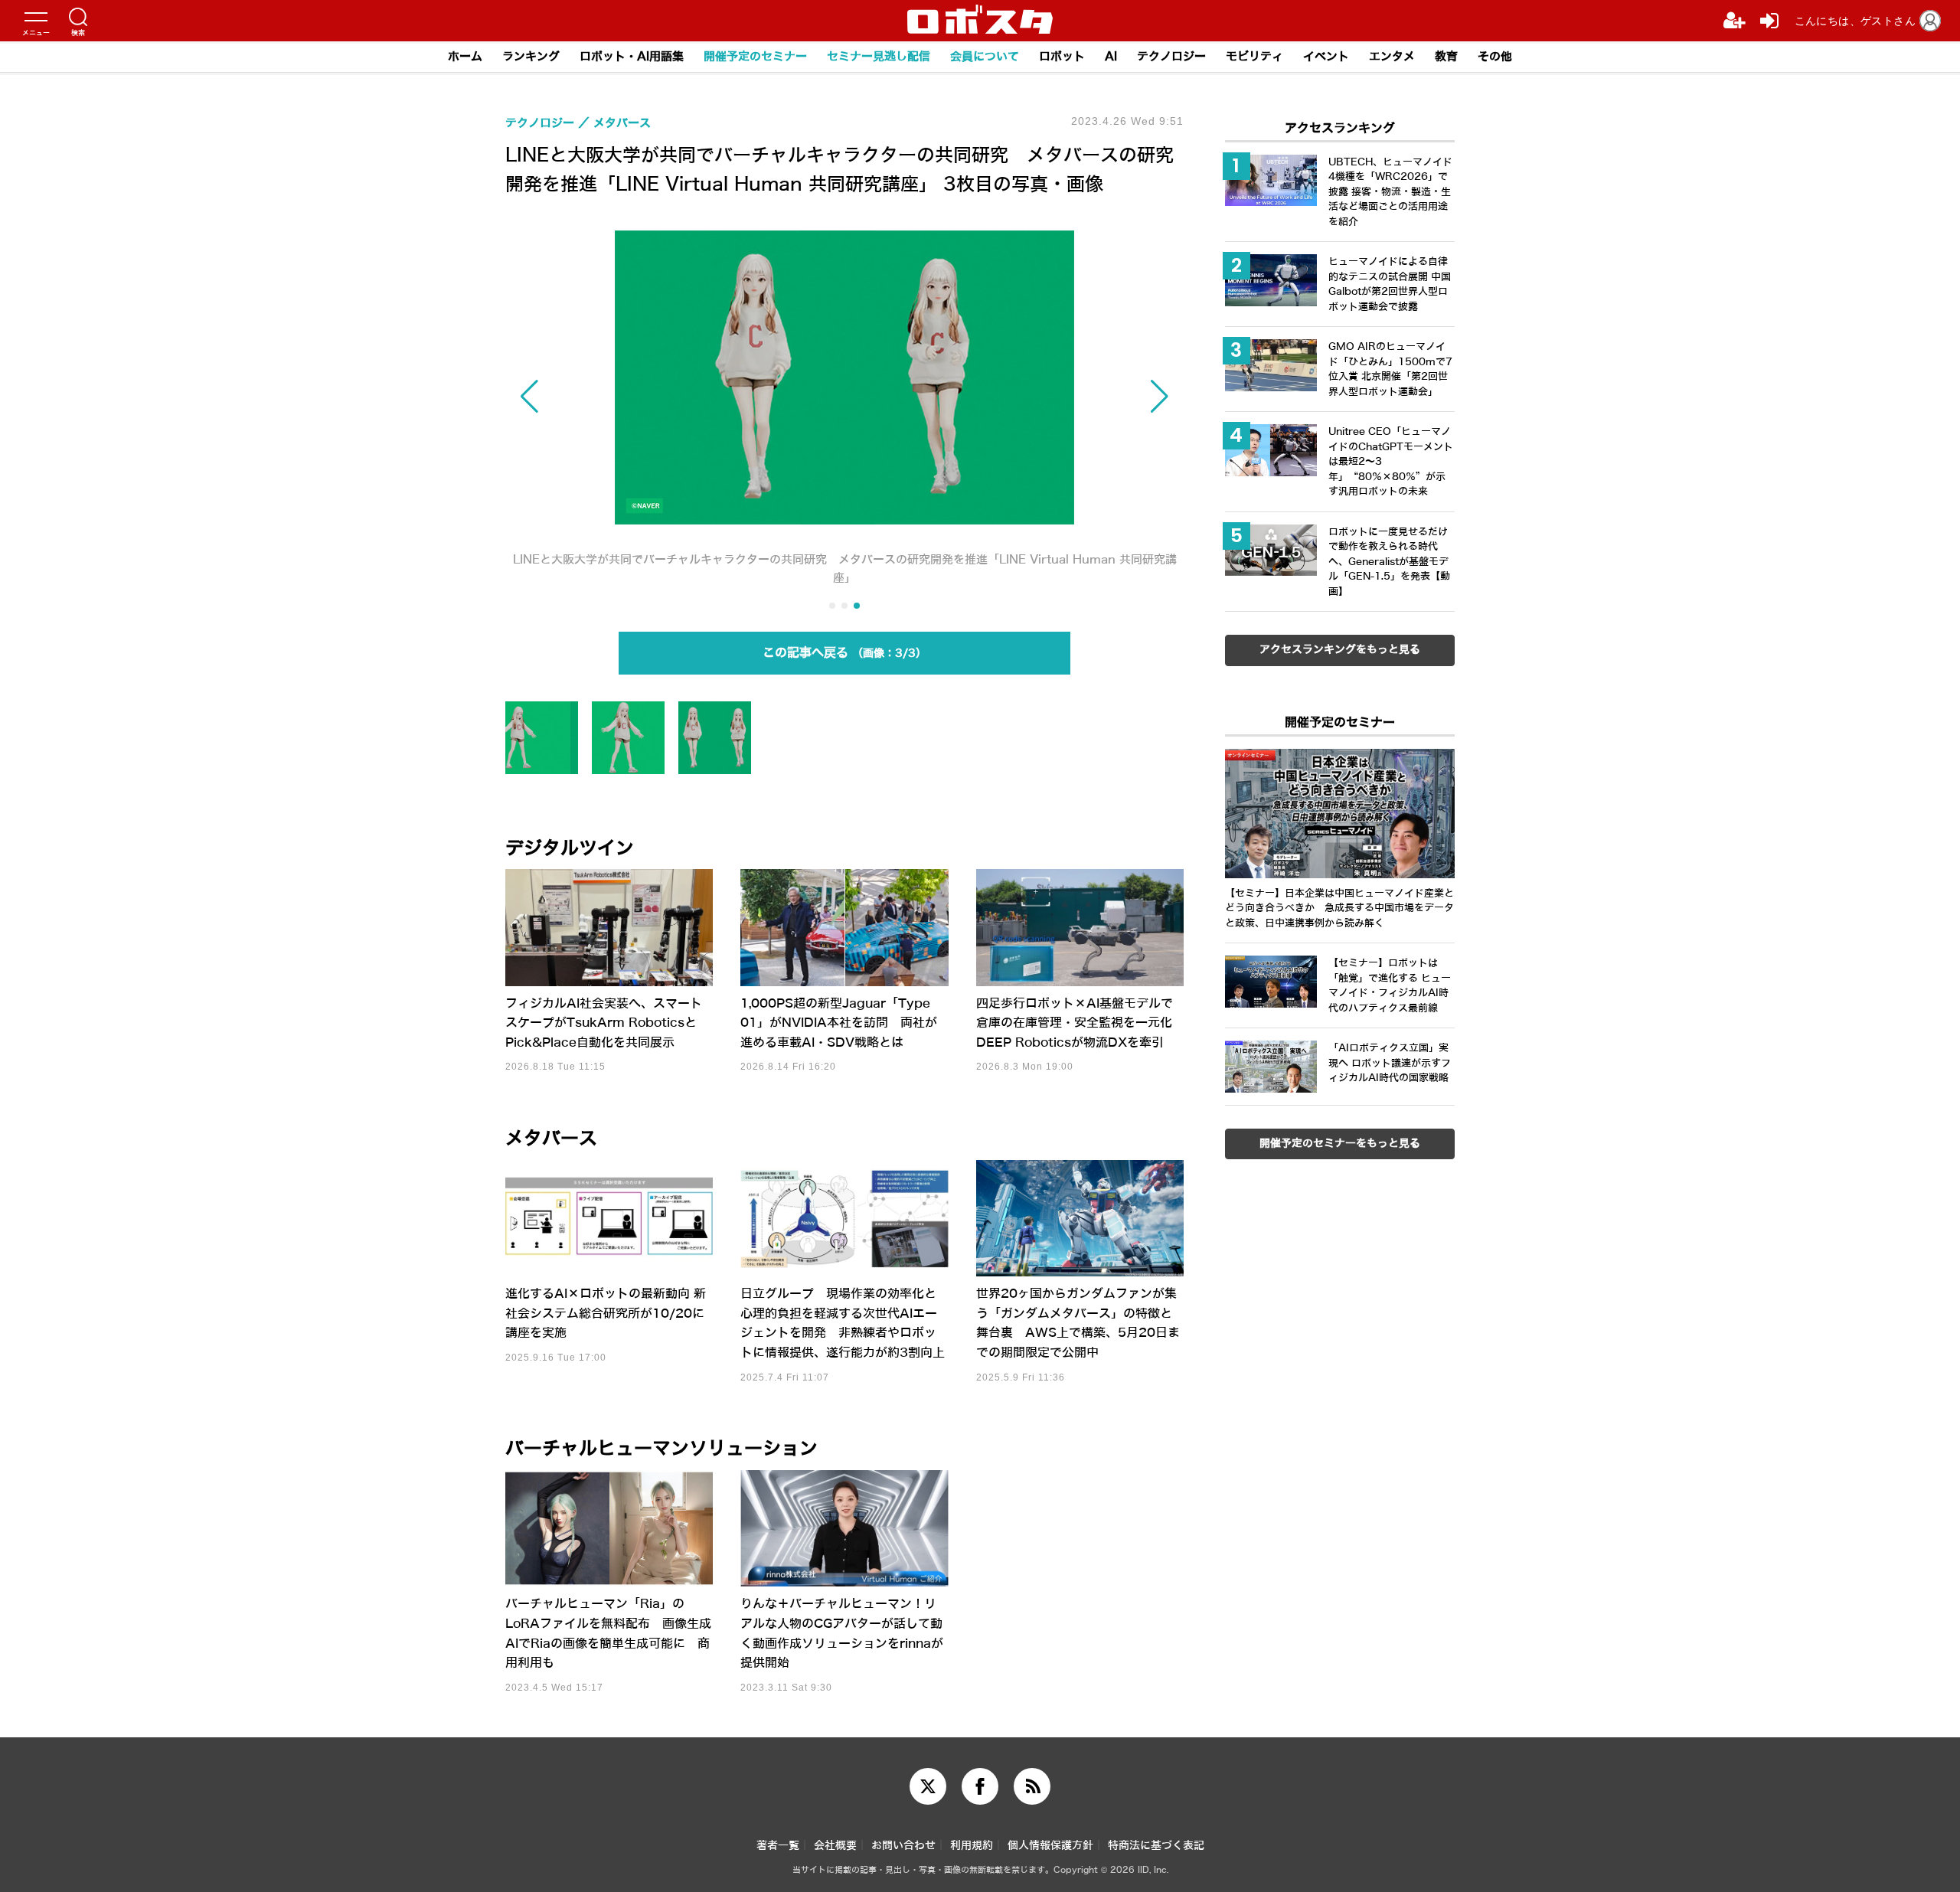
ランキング (531, 57)
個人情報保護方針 (1050, 1846)
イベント (1326, 57)
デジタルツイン (570, 848)
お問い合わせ (903, 1846)
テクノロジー (1171, 57)
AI (1111, 57)
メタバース (551, 1139)
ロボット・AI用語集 (632, 57)
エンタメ (1392, 57)
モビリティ (1254, 57)
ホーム (465, 57)
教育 (1446, 57)
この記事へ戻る (839, 653)
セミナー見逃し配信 (879, 57)
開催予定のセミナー (755, 57)
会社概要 (835, 1846)
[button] (607, 397)
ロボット (1062, 57)
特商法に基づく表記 (1156, 1846)
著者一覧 (778, 1846)
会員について (985, 57)
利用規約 (972, 1846)
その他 (1495, 57)
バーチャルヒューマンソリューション (661, 1449)
